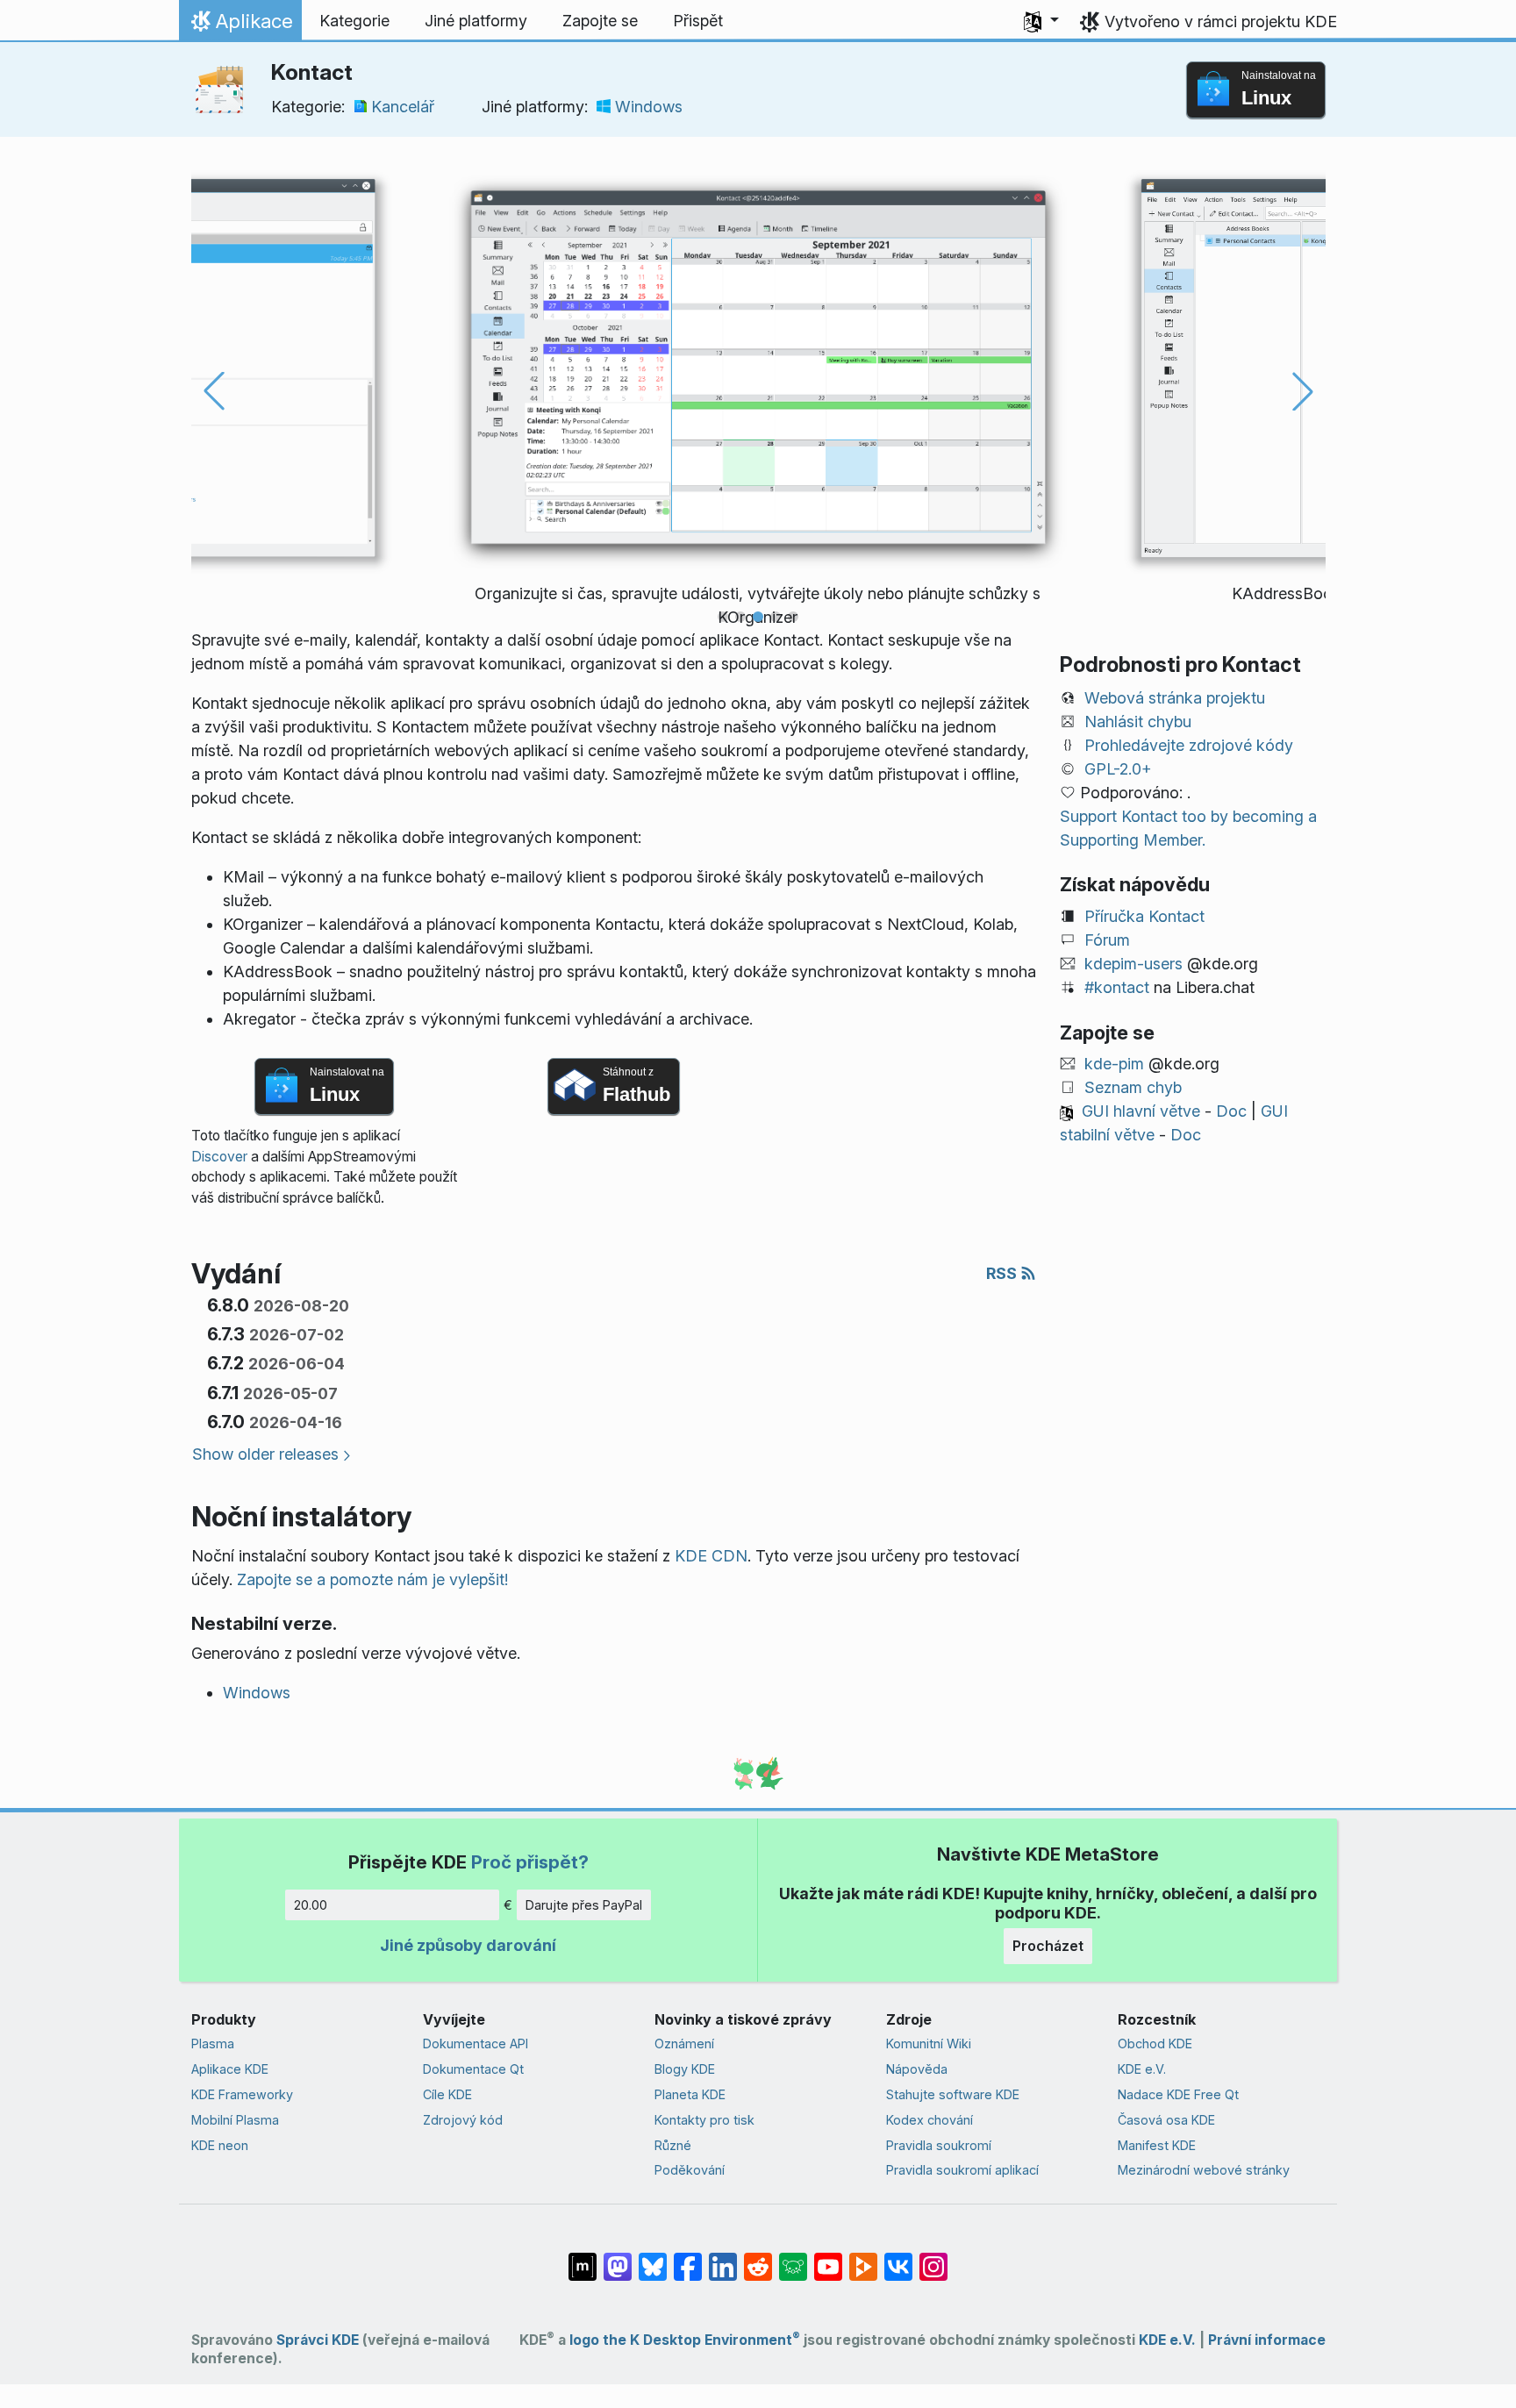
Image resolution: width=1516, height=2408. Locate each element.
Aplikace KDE (230, 2069)
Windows (649, 107)
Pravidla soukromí (939, 2145)
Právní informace (1267, 2340)
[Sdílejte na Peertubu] (863, 2258)
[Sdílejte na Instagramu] (933, 2258)
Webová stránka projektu (1175, 698)
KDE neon (220, 2145)
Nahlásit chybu (1138, 722)
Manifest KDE (1157, 2145)
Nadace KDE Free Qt (1178, 2094)
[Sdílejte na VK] (898, 2258)
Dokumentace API (476, 2044)
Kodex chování (930, 2120)
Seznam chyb (1133, 1087)
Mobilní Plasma (235, 2120)
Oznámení (684, 2044)
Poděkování (690, 2170)
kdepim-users (1133, 964)
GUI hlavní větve (1141, 1111)
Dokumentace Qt (473, 2069)
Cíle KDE (447, 2094)
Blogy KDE (685, 2069)
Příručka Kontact (1144, 916)
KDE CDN (711, 1556)
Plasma (213, 2044)
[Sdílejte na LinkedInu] (723, 2258)
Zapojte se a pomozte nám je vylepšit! (372, 1579)
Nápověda (917, 2069)
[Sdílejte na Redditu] (758, 2258)
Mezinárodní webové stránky (1204, 2170)
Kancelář (403, 107)
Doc (1231, 1111)
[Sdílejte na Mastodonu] (618, 2258)
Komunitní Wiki (929, 2044)
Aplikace (240, 25)
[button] (1041, 21)
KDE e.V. (1142, 2069)
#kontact (1117, 987)
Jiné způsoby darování (468, 1945)
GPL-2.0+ (1118, 769)
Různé (673, 2145)
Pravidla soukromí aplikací (962, 2170)
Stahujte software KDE (953, 2094)
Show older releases (265, 1454)
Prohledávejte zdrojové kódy (1189, 745)
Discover (219, 1157)
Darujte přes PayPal (584, 1905)
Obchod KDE (1155, 2044)
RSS (1003, 1273)
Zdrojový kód (463, 2120)
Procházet (1048, 1946)
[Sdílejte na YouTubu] (828, 2258)
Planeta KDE (690, 2094)
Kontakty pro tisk (704, 2120)
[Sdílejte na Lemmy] (793, 2258)
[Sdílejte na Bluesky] (653, 2258)
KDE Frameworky (242, 2094)
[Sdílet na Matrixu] (583, 2258)
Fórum (1107, 940)
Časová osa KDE (1166, 2120)
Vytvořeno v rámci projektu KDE (1221, 21)
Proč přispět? (530, 1862)
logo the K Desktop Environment (685, 2340)
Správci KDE (318, 2340)
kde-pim (1114, 1064)
